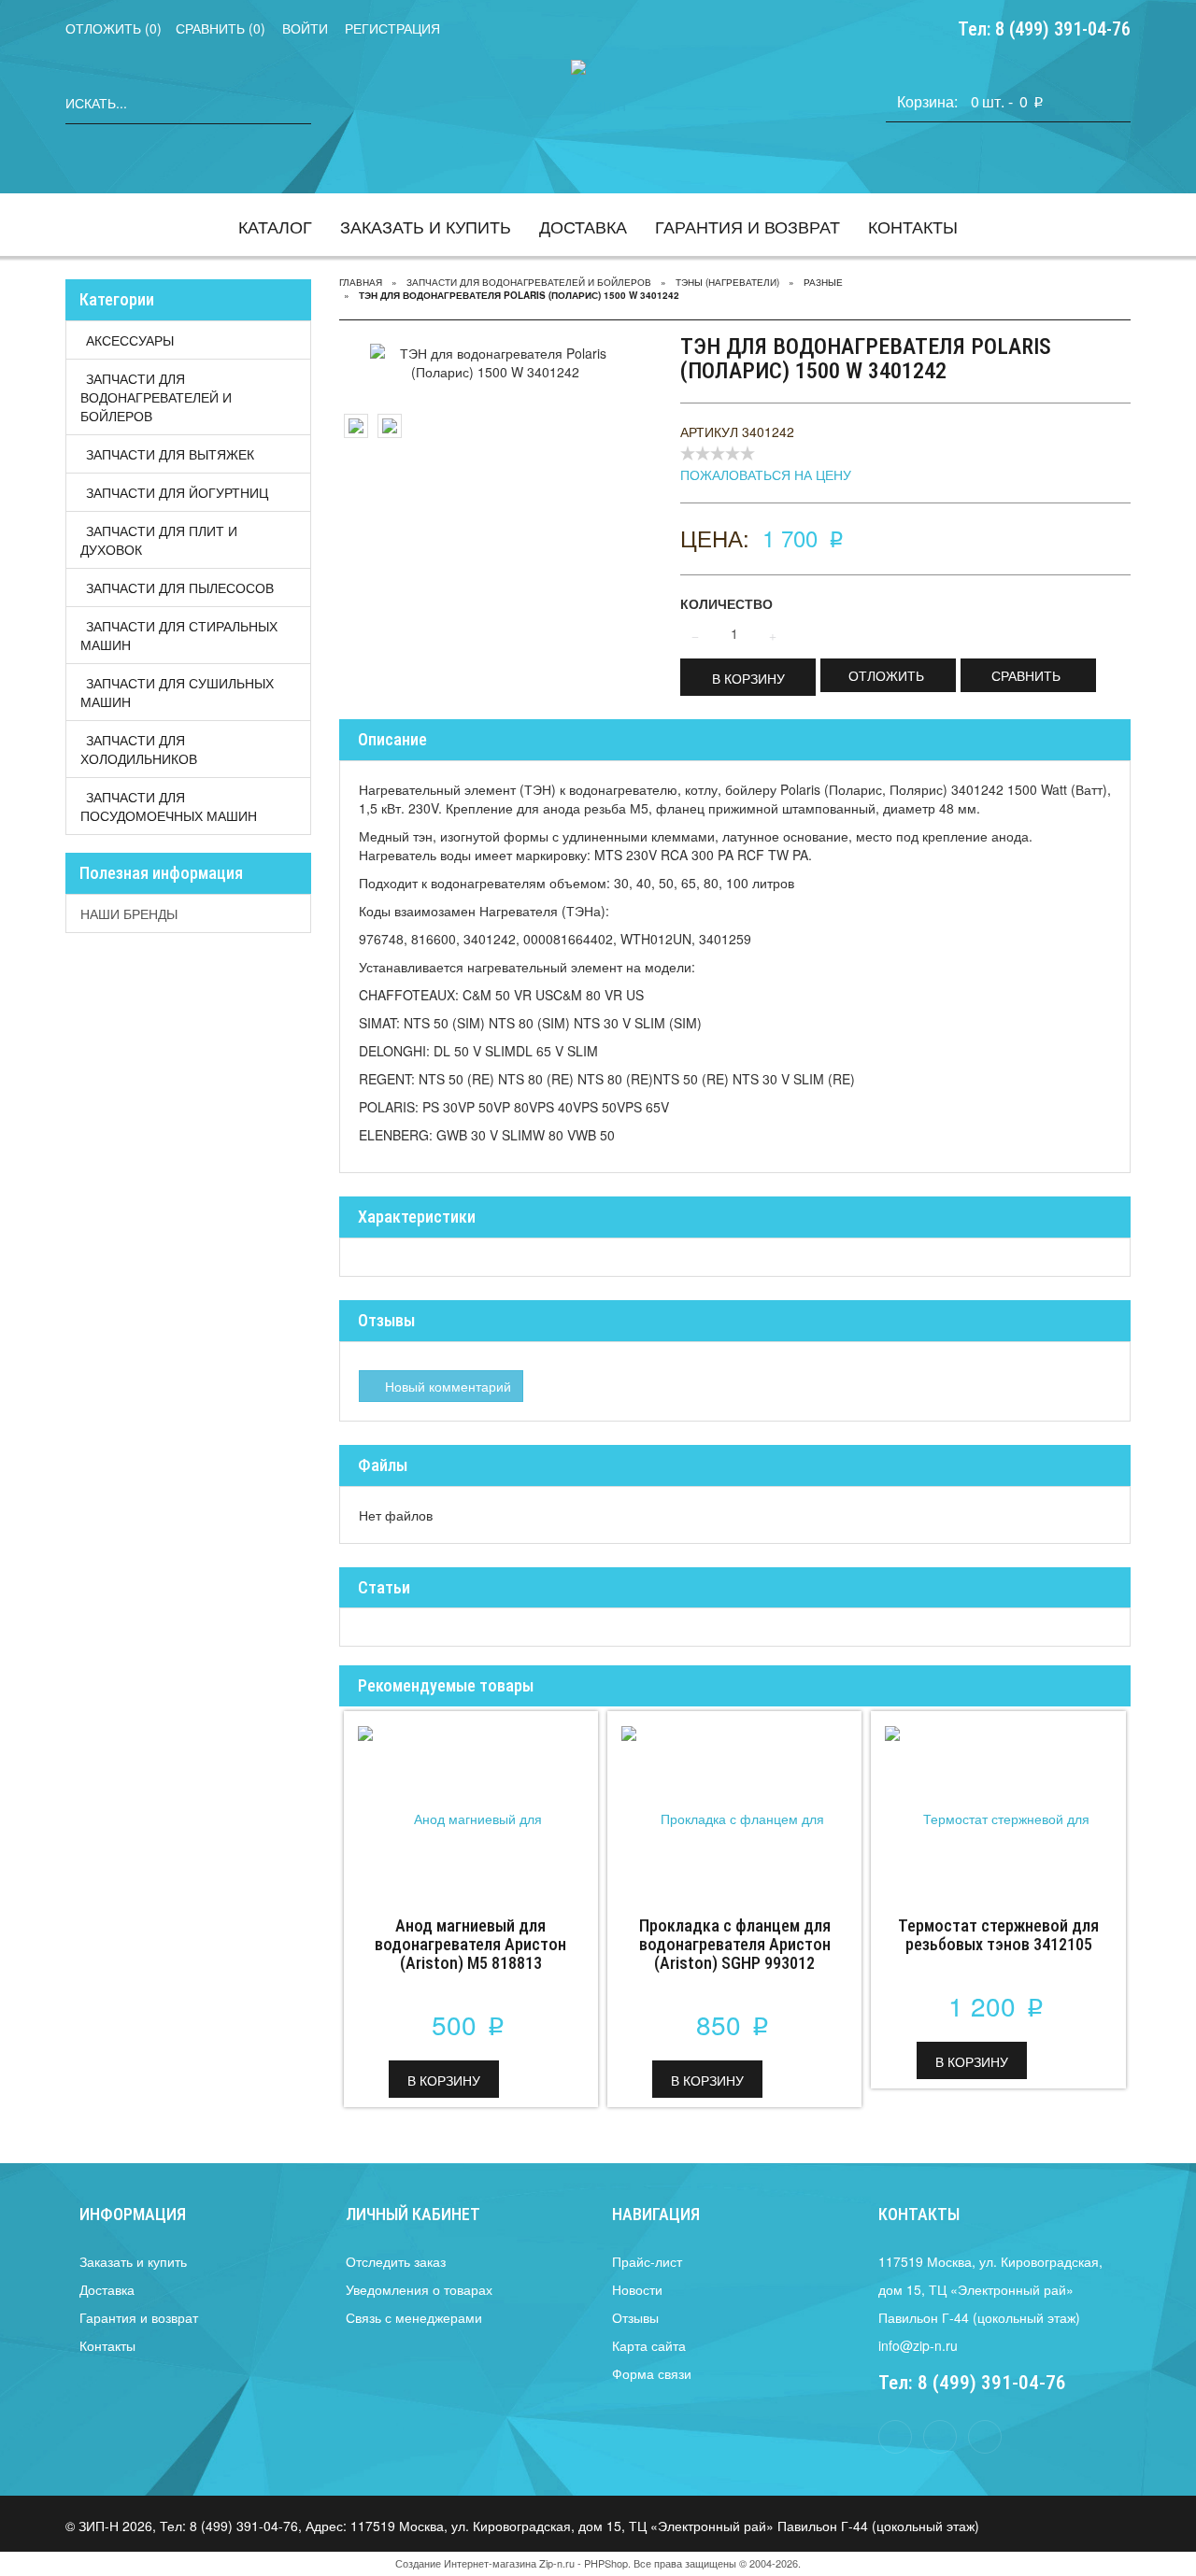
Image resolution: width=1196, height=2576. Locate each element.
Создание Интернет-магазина (466, 2563)
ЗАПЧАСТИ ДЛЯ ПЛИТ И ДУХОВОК (159, 540)
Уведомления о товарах (419, 2289)
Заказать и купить (426, 226)
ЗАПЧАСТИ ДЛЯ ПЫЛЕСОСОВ (180, 587)
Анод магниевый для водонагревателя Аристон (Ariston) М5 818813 (470, 1944)
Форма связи (652, 2373)
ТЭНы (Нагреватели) (727, 282)
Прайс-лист (647, 2261)
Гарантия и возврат (747, 226)
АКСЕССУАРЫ (130, 340)
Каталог (275, 226)
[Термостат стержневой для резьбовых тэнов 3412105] (998, 1805)
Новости (637, 2289)
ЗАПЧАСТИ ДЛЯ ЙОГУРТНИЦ (177, 492)
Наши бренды (129, 913)
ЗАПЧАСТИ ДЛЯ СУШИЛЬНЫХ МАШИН (177, 692)
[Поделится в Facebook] (895, 2437)
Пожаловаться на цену (766, 474)
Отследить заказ (396, 2261)
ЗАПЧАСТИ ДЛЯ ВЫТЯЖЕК (170, 454)
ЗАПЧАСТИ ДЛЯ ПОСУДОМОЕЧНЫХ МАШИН (169, 806)
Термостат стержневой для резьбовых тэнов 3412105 (998, 1935)
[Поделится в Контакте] (940, 2437)
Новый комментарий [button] (446, 1386)
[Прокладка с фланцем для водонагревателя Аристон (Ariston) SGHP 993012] (734, 1805)
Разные (823, 282)
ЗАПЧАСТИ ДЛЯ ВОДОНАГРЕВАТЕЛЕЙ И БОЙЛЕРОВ (156, 397)
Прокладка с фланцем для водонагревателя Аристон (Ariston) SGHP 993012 (735, 1944)
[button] (748, 677)
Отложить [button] (886, 675)
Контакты (913, 226)
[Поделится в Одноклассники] (985, 2437)
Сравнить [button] (1026, 675)
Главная (361, 282)
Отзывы (635, 2317)
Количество (726, 603)
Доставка (583, 226)
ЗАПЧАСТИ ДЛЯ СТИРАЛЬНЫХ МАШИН (179, 635)
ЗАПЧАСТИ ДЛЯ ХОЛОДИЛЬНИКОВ (139, 749)
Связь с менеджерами (414, 2317)
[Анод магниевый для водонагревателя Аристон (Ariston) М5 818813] (471, 1805)
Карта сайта (649, 2345)
